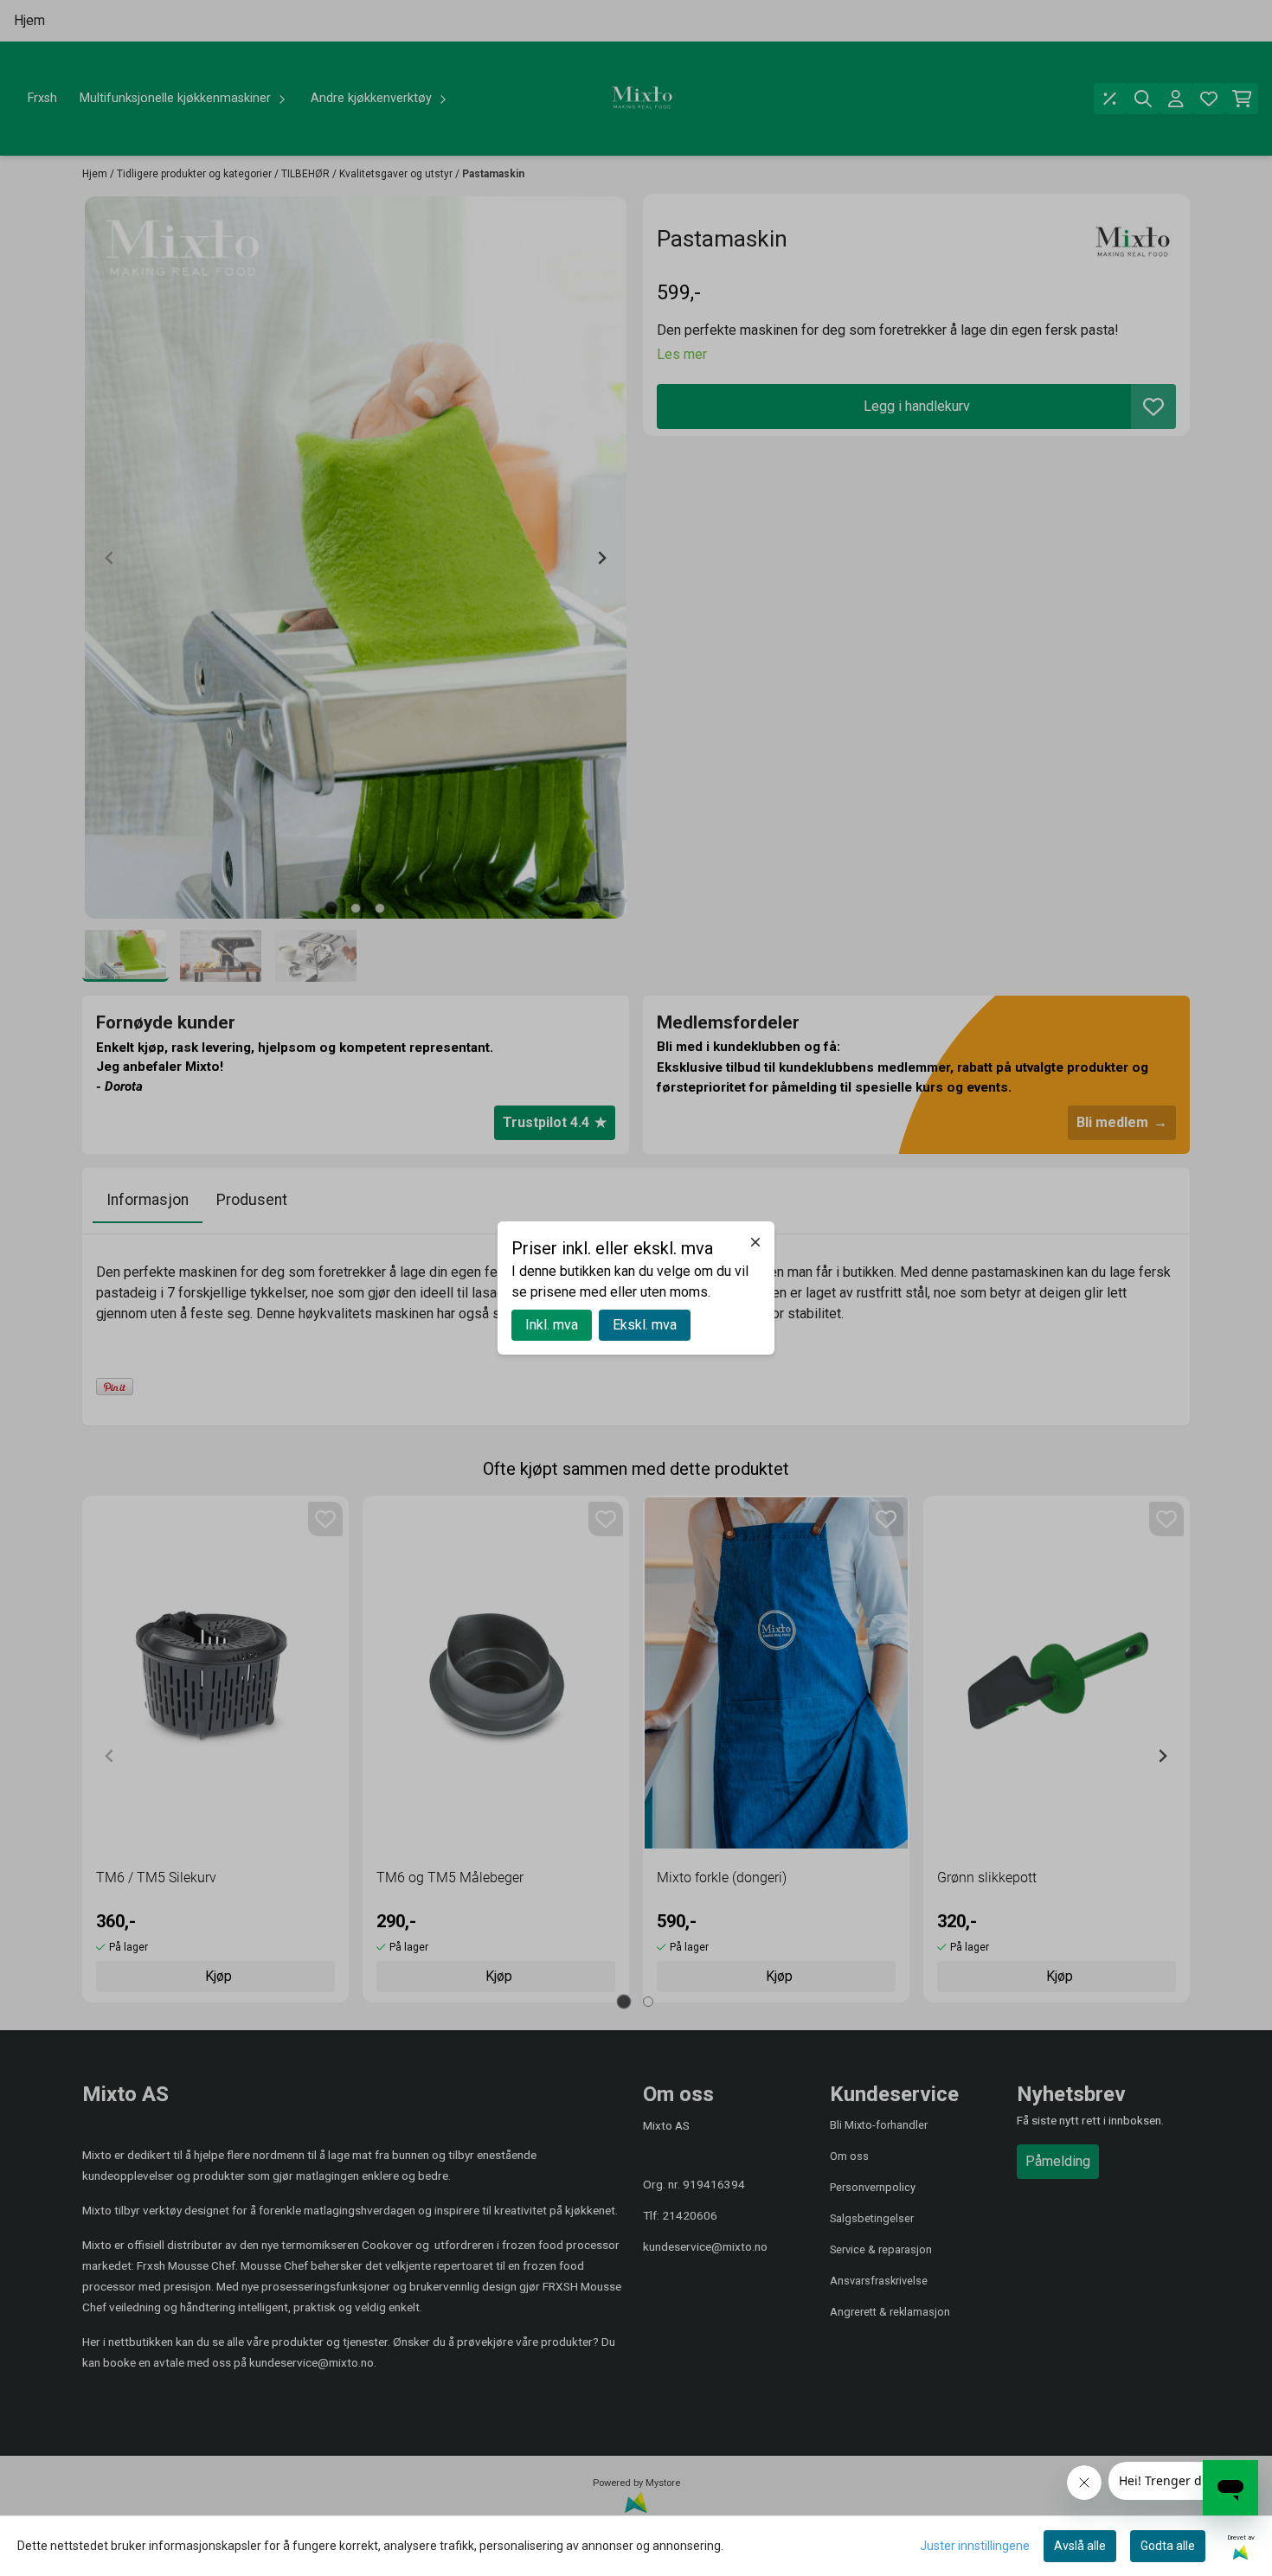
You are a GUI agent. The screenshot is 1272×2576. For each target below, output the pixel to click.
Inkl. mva (552, 1325)
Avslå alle (1080, 2546)
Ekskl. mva (645, 1325)
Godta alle (1168, 2546)
